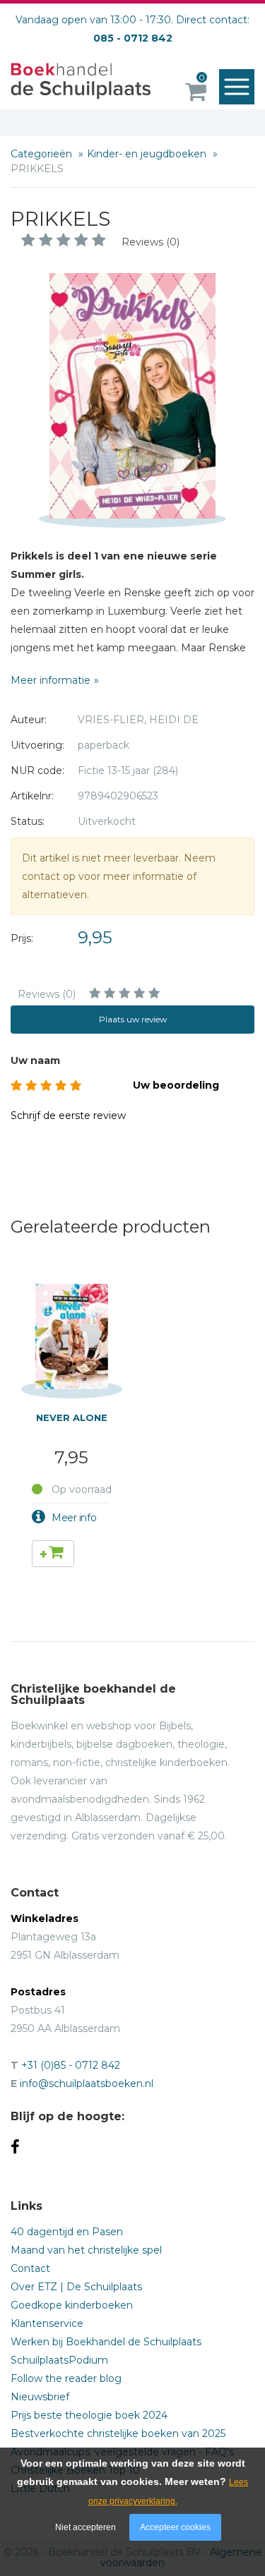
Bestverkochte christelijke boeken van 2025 (118, 2433)
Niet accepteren (86, 2527)
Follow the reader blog (66, 2378)
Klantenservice (47, 2323)
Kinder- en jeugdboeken (148, 154)
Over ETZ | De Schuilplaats (76, 2287)
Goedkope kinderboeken (72, 2305)
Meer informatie (51, 680)
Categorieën (43, 154)
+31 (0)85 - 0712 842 (71, 2065)
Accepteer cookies (175, 2527)
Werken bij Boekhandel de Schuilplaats (106, 2342)
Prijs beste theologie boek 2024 (89, 2415)
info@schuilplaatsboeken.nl (87, 2084)
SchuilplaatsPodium (59, 2360)
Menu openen (237, 87)
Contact (30, 2268)
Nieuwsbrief (40, 2397)
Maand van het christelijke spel (86, 2250)
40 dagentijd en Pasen (67, 2232)
